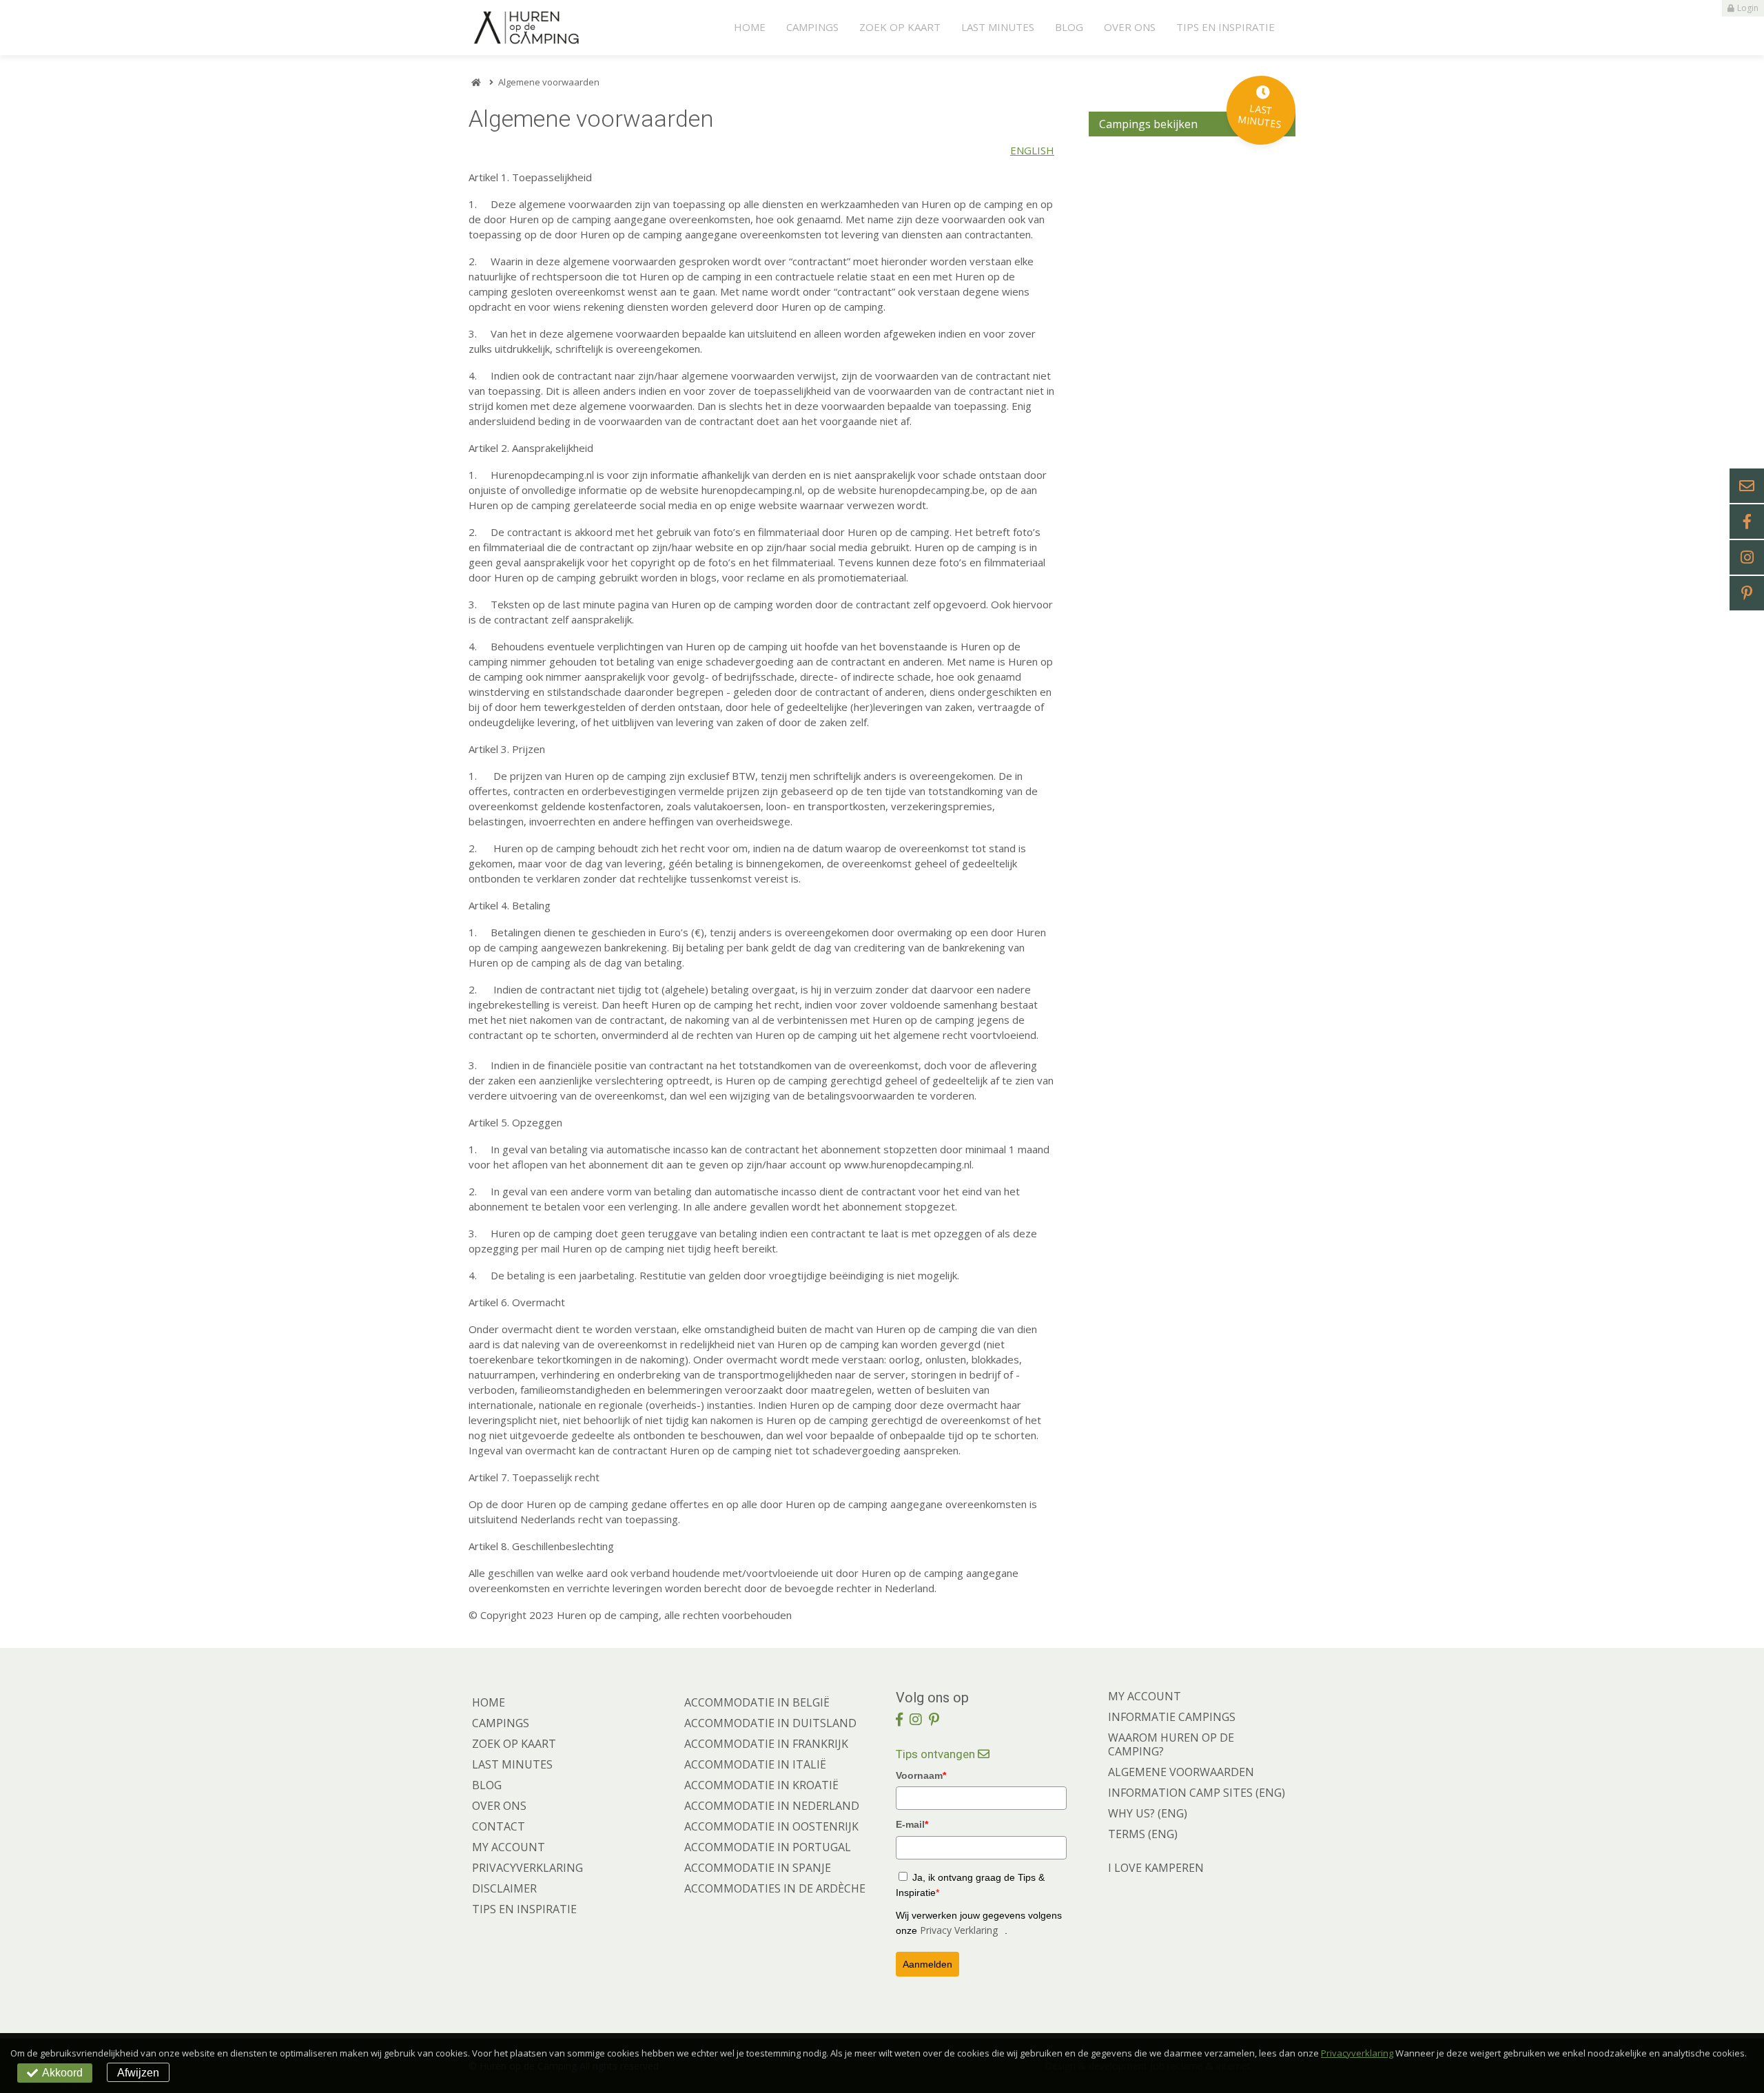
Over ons (1130, 27)
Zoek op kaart (900, 27)
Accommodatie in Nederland (772, 1806)
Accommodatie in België (757, 1702)
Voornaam (921, 1775)
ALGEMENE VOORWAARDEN (1181, 1772)
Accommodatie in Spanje (758, 1868)
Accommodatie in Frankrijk (766, 1744)
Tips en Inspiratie (1225, 27)
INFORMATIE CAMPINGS (1172, 1717)
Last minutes (998, 27)
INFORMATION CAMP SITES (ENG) (1197, 1793)
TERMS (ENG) (1143, 1834)
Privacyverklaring (527, 1868)
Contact (499, 1826)
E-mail (912, 1824)
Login (1748, 8)
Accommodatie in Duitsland (770, 1723)
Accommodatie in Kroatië (761, 1785)
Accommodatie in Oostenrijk (771, 1826)
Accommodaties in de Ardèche (775, 1888)
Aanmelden (927, 1964)
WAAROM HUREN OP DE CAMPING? (1171, 1744)
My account (509, 1847)
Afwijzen (138, 2073)
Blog (1069, 27)
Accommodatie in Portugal (768, 1847)
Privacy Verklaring (959, 1930)
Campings (812, 27)
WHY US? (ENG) (1148, 1813)
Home (750, 27)
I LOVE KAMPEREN (1156, 1868)
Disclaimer (504, 1888)
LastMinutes (1260, 116)
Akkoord (62, 2073)
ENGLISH (1032, 150)
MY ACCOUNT (1145, 1696)
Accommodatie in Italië (755, 1764)
